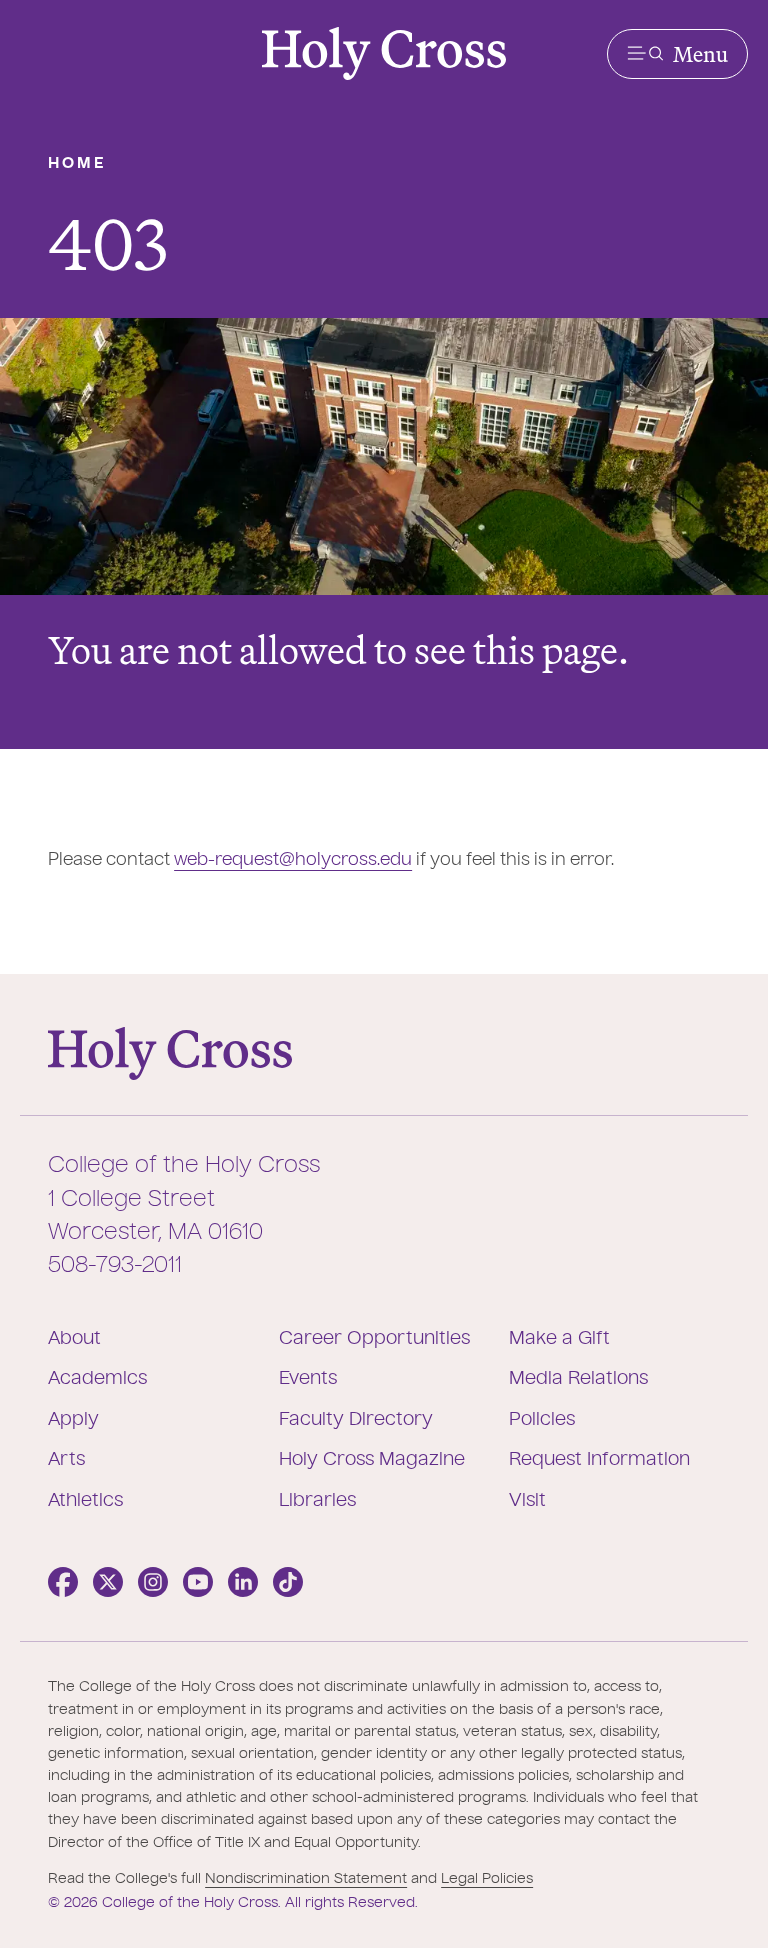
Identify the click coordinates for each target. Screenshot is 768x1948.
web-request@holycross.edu (293, 860)
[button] (677, 54)
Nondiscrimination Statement (306, 1879)
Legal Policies (487, 1879)
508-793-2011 (115, 1266)
